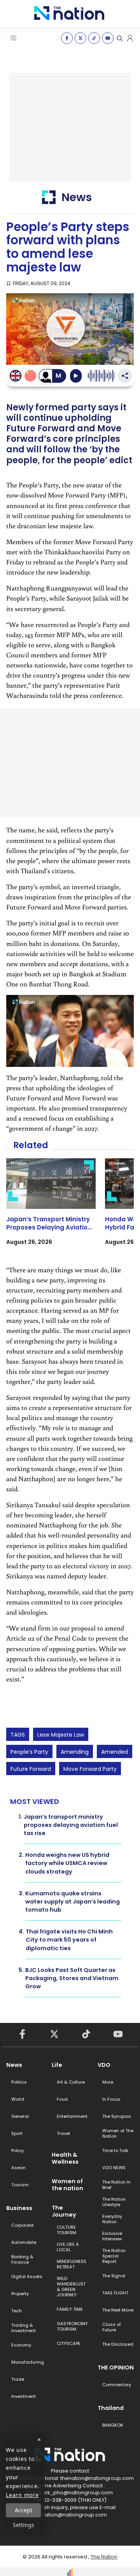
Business (19, 2208)
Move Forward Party (90, 1769)
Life (57, 2065)
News (14, 2065)
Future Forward (31, 1769)
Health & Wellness (65, 2158)
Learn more (22, 2495)
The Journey (64, 2211)
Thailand (111, 2408)
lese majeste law (61, 1735)
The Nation (104, 2557)
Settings (24, 2525)
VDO (104, 2065)
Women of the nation (67, 2185)
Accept (24, 2510)
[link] (51, 1209)
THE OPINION (116, 2368)
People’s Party (29, 1752)
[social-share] (67, 38)
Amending (75, 1752)
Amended (115, 1752)
